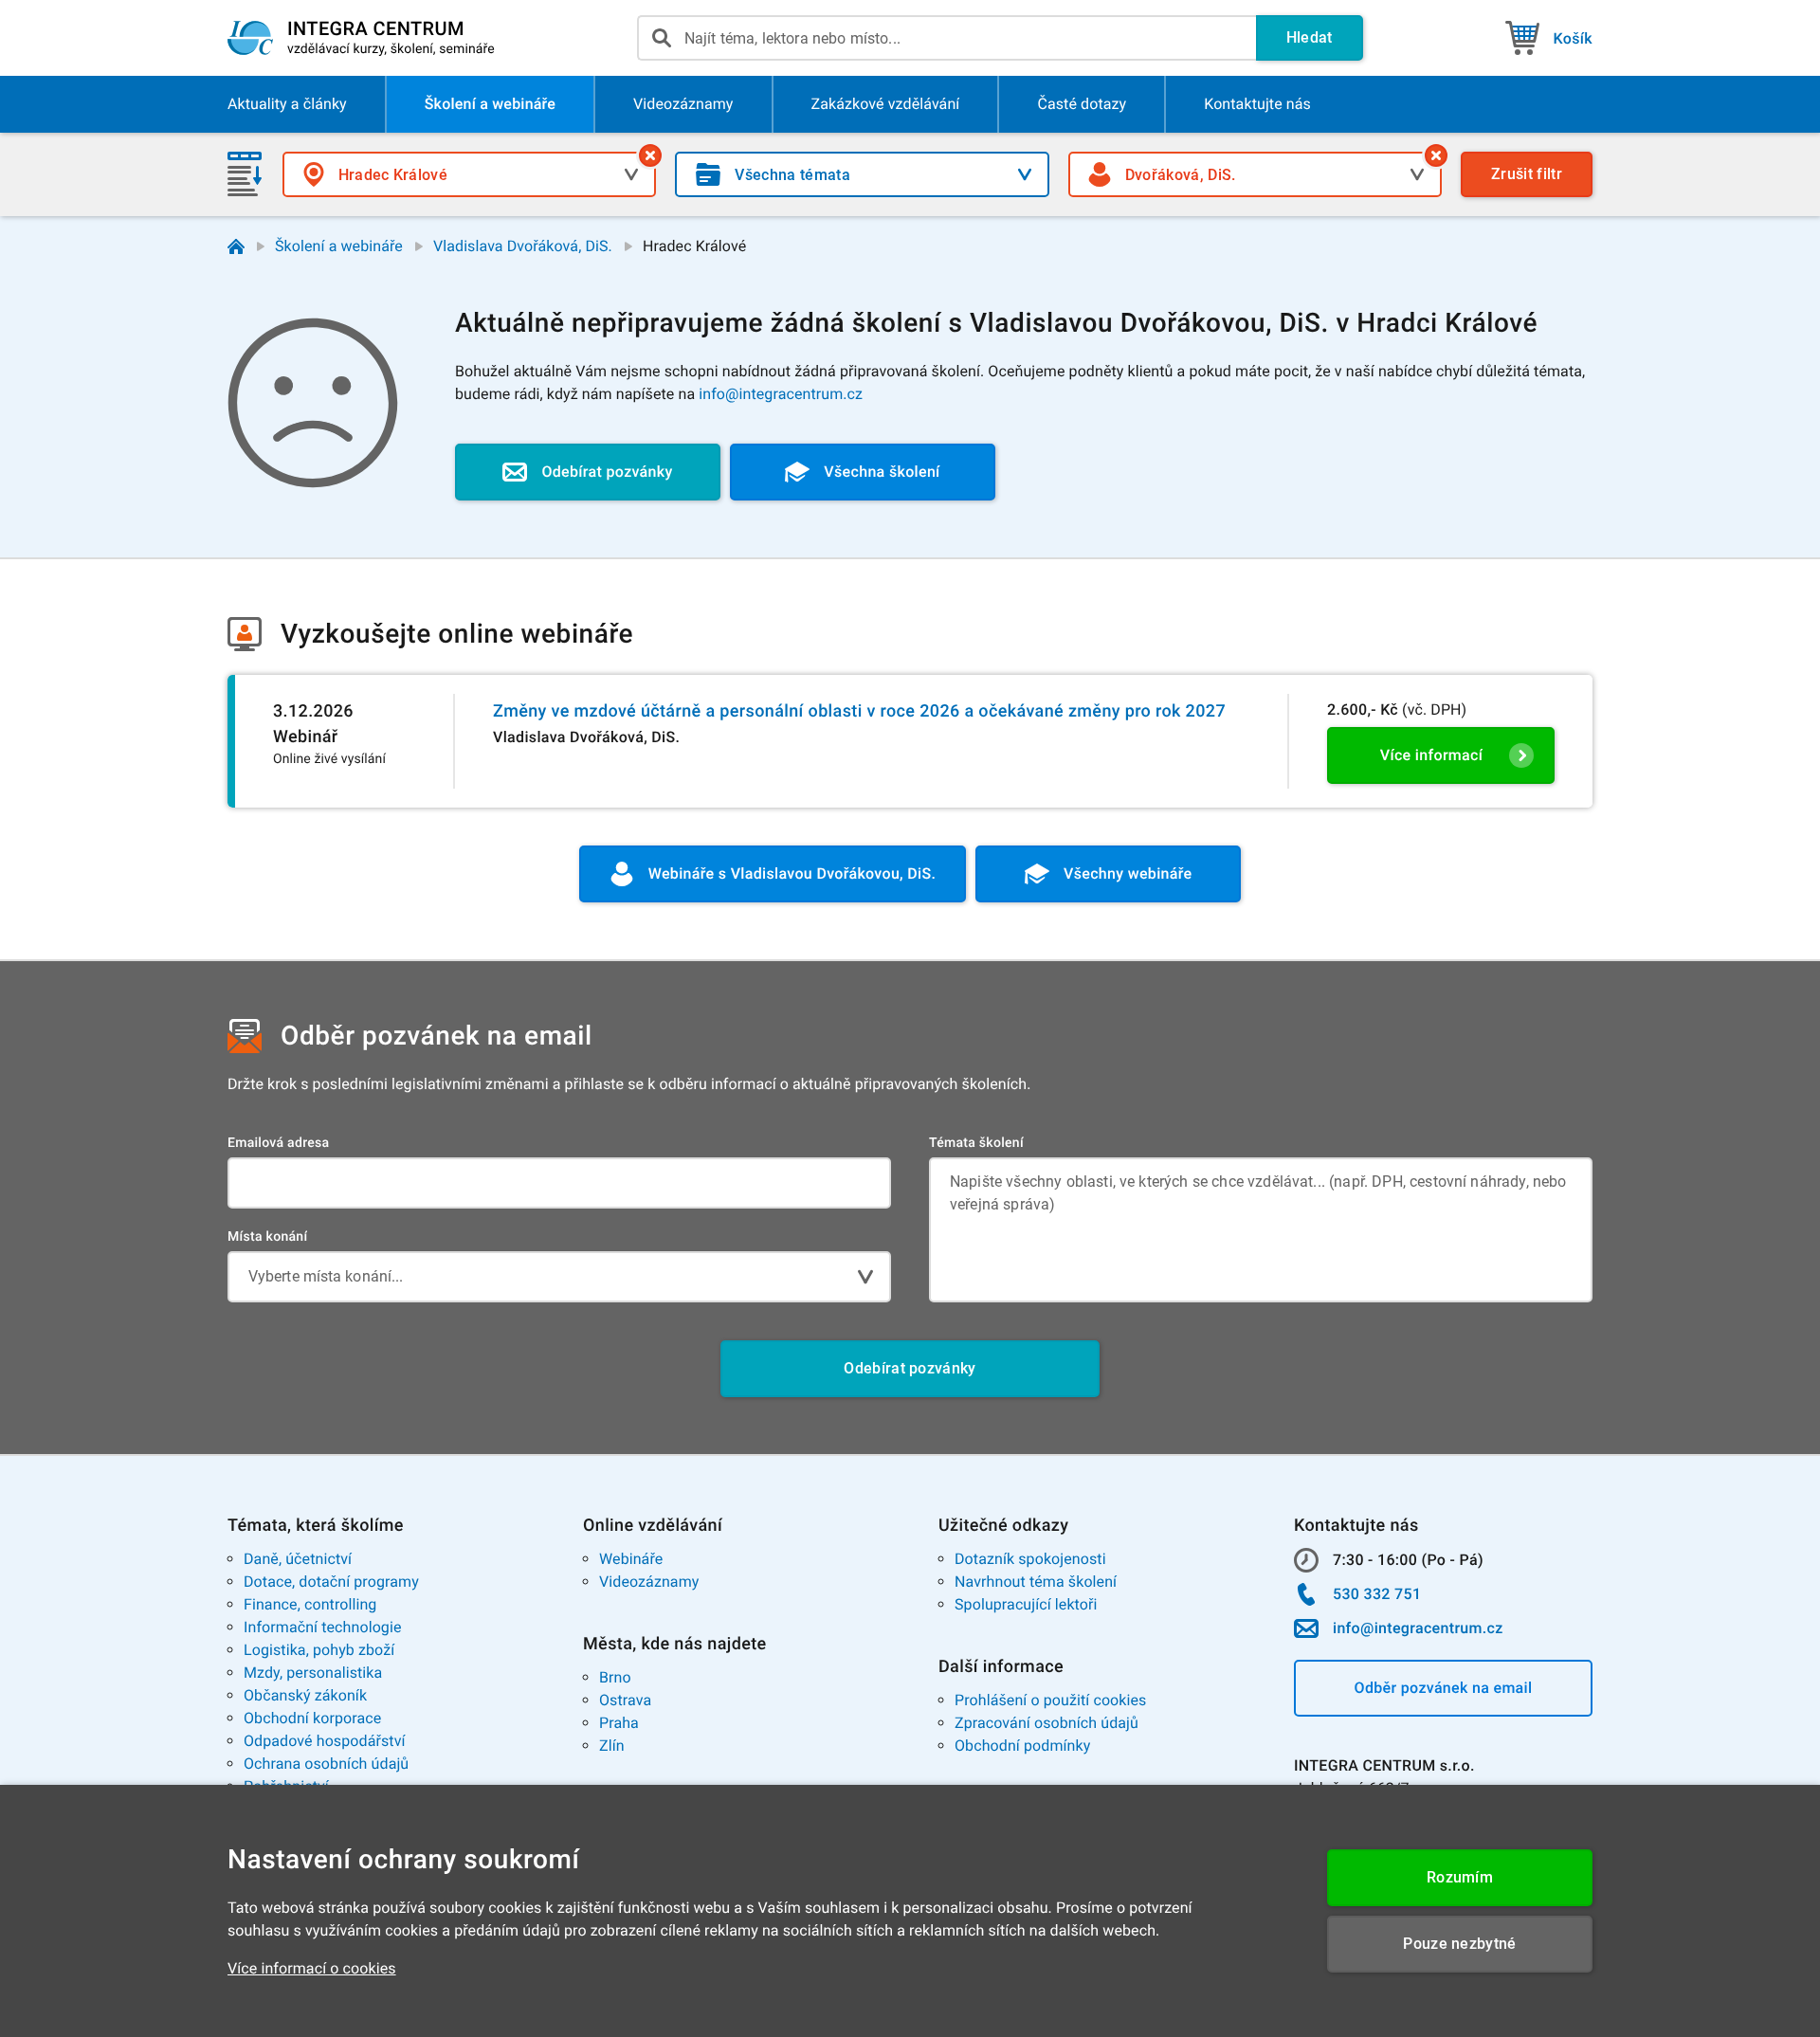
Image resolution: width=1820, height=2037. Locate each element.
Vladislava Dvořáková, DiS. (523, 246)
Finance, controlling (310, 1604)
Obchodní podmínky (1022, 1746)
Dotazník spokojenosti (1030, 1559)
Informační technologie (323, 1627)
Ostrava (625, 1700)
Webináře (631, 1559)
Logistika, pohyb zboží (319, 1650)
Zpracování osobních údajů (1046, 1723)
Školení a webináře (339, 246)
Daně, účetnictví (298, 1559)
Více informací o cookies (312, 1968)
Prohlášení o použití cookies (1050, 1700)
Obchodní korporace (312, 1718)
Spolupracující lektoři (1026, 1604)
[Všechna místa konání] (650, 155)
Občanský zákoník (305, 1695)
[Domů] (236, 246)
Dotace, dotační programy (331, 1582)
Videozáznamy (649, 1582)
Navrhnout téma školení (1036, 1582)
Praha (619, 1723)
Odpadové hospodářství (325, 1741)
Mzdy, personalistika (313, 1673)
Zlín (612, 1746)
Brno (615, 1677)
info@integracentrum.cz (781, 394)
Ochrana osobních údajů (326, 1764)
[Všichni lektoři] (1436, 155)
